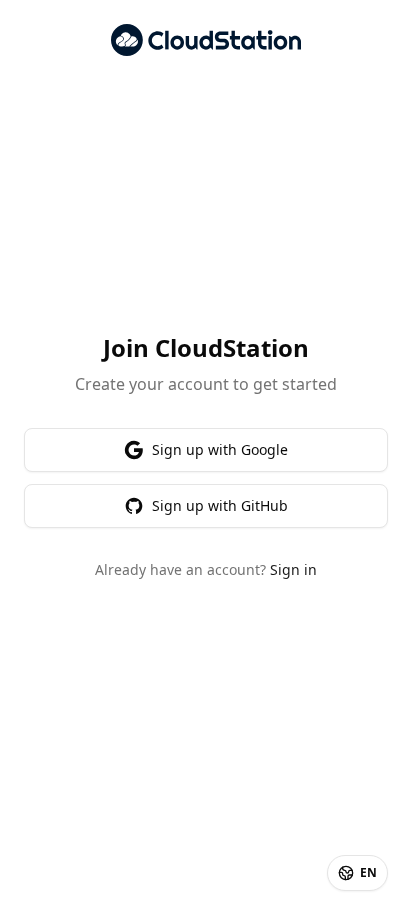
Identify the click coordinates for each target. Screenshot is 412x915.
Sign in (293, 569)
